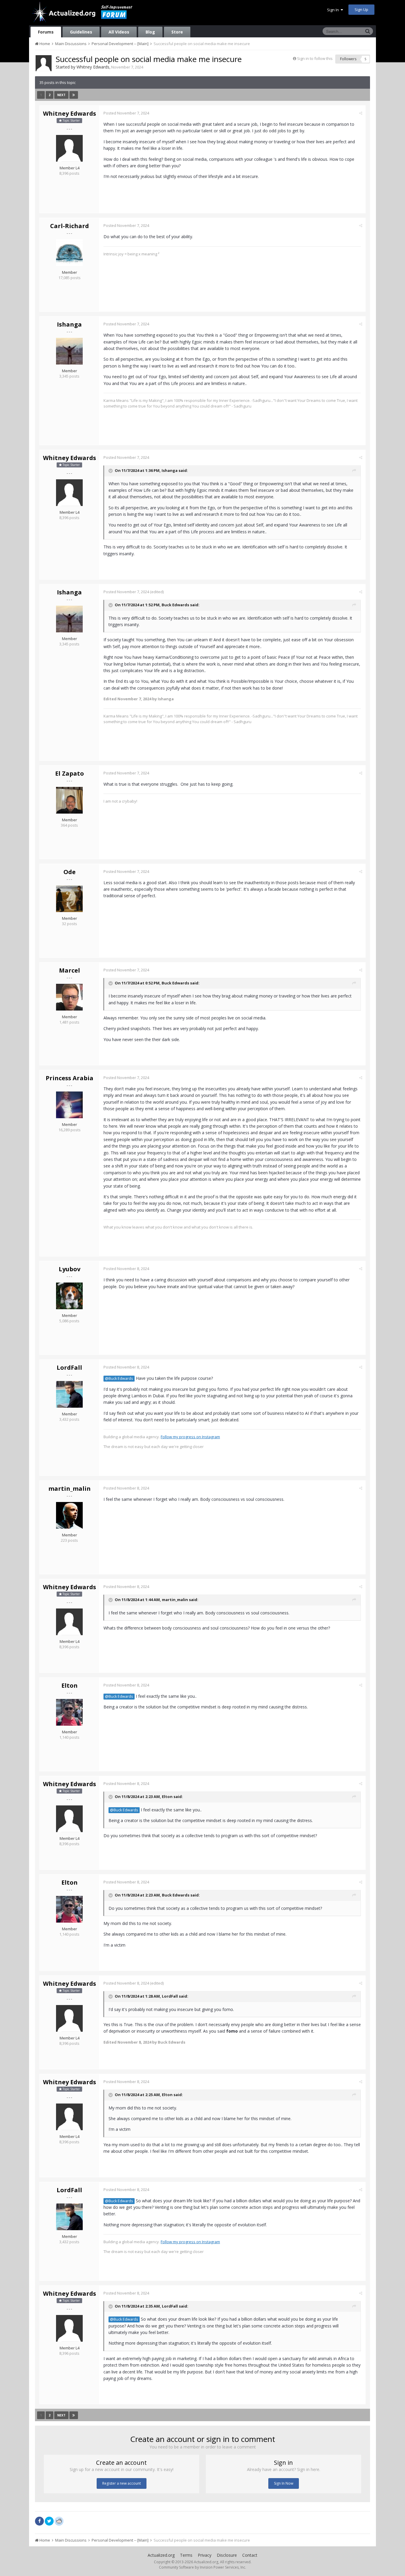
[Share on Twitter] (49, 2521)
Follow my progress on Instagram (190, 1437)
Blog (150, 32)
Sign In (334, 10)
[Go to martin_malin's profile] (69, 1515)
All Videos (119, 32)
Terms (186, 2555)
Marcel (70, 970)
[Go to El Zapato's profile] (69, 800)
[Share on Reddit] (59, 2521)
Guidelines (81, 32)
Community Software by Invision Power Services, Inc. (203, 2567)
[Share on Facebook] (39, 2521)
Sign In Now (284, 2483)
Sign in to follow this (315, 58)
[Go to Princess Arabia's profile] (69, 1105)
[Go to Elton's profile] (69, 1712)
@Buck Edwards (119, 1378)
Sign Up (361, 9)
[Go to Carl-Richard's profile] (69, 253)
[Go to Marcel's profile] (69, 997)
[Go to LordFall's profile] (69, 1394)
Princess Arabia (70, 1078)
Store (177, 32)
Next (61, 95)
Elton (70, 1685)
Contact (250, 2555)
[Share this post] (361, 113)
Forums (46, 32)
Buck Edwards (175, 605)
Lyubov (70, 1269)
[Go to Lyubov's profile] (69, 1296)
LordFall (69, 1367)
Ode (70, 872)
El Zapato (70, 773)
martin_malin (70, 1489)
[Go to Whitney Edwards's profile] (44, 63)
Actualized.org (161, 2555)
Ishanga (69, 324)
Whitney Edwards (93, 67)
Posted (126, 113)
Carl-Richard (70, 226)
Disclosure (227, 2555)
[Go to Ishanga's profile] (69, 351)
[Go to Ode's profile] (69, 899)
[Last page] (74, 95)
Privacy (205, 2555)
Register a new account (122, 2483)
